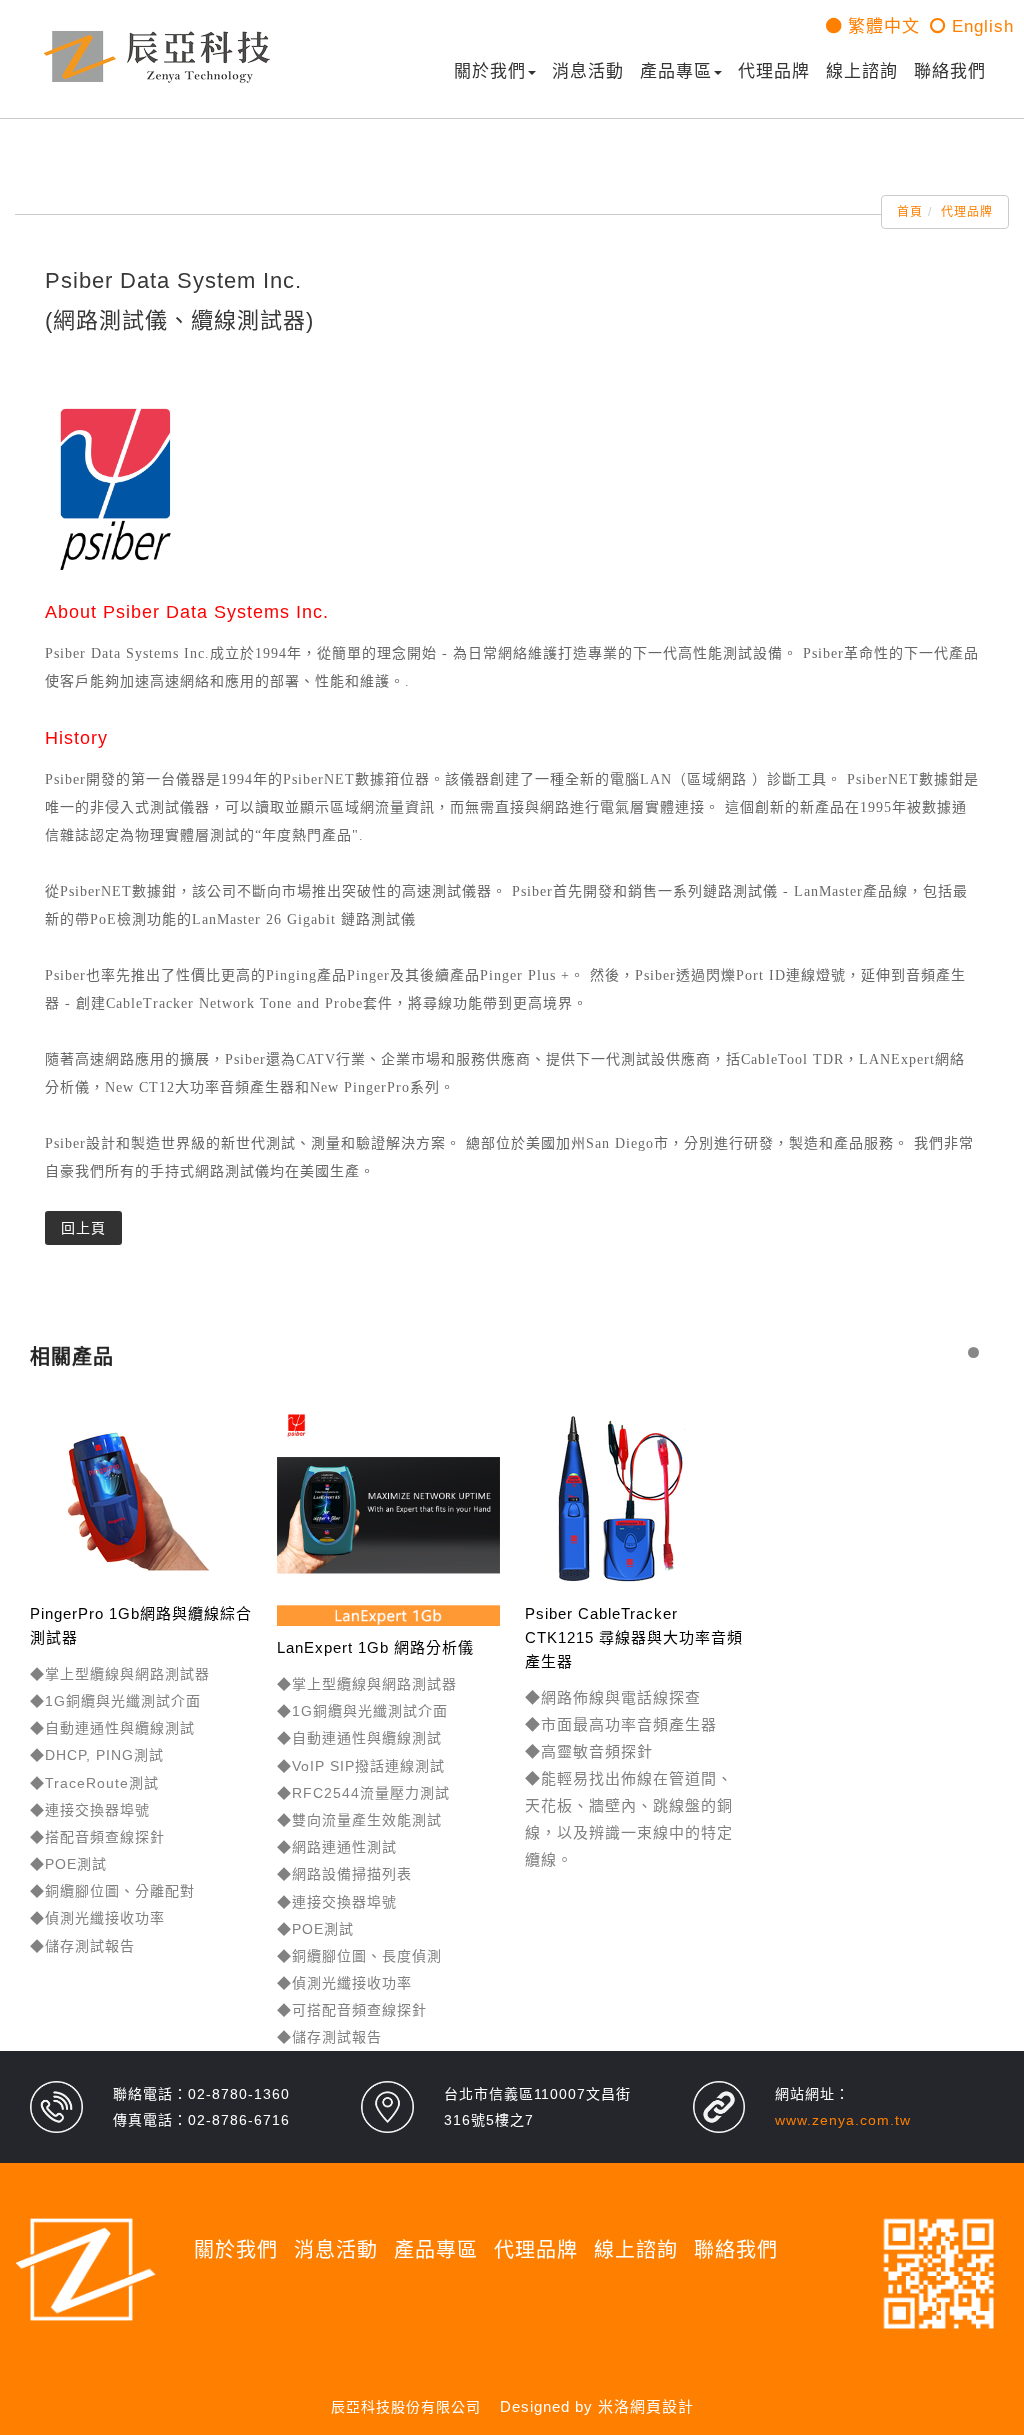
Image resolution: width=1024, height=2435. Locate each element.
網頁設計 (662, 2406)
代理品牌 (774, 71)
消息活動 (588, 71)
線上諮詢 (862, 71)
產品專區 (676, 71)
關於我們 (490, 71)
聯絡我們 (950, 71)
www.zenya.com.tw (843, 2120)
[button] (973, 1352)
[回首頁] (157, 57)
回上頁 (83, 1228)
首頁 (910, 212)
